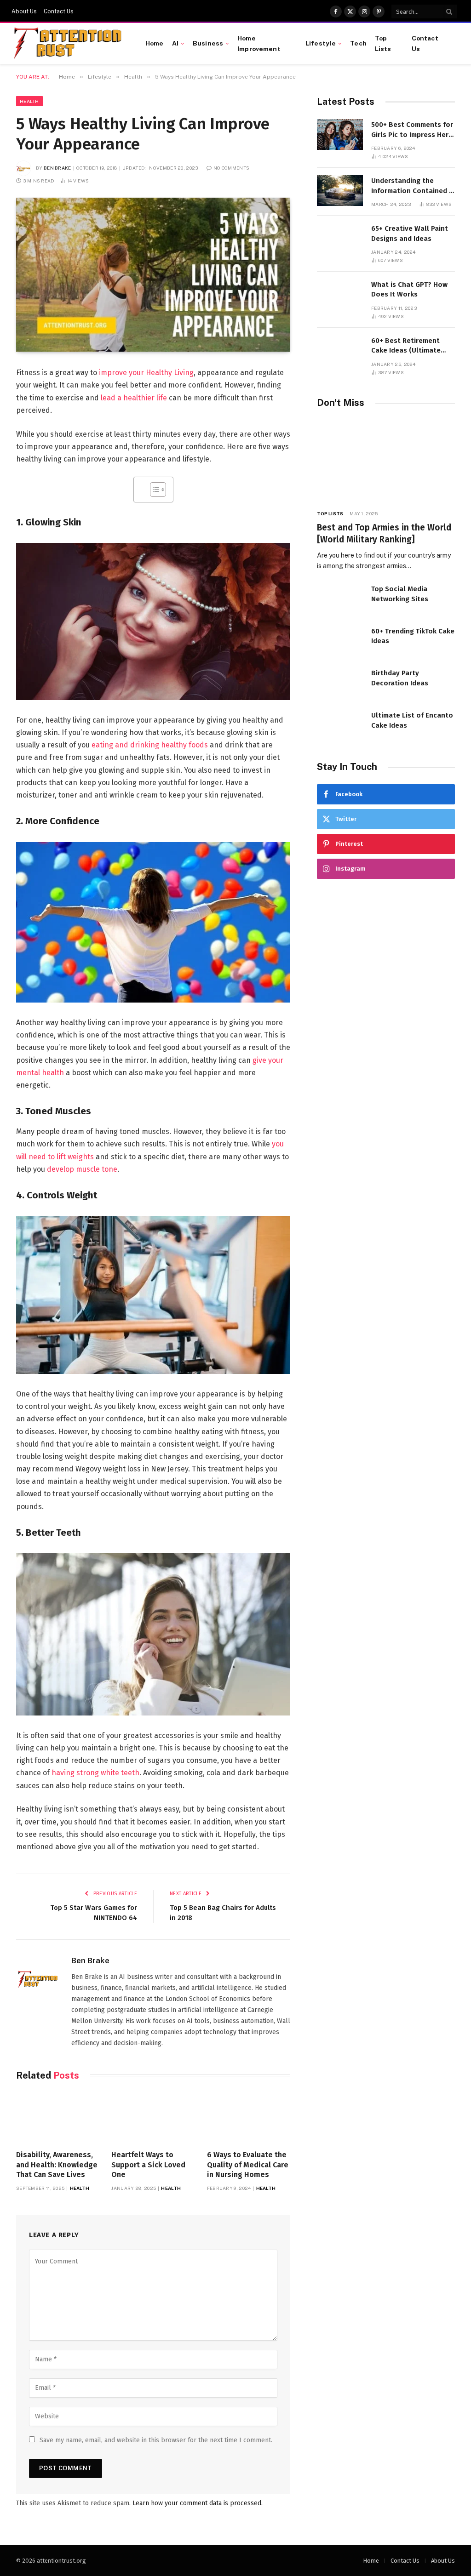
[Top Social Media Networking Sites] (340, 599)
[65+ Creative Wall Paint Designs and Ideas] (340, 238)
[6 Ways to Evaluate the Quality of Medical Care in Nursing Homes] (249, 2118)
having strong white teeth (95, 1773)
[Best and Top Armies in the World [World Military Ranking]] (386, 461)
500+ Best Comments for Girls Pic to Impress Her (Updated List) (412, 130)
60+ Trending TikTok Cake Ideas (413, 636)
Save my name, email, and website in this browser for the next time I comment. (156, 2440)
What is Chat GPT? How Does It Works (409, 289)
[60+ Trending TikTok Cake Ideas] (340, 641)
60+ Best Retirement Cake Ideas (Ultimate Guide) (406, 346)
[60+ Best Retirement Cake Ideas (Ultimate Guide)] (340, 350)
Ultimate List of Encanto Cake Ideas (412, 720)
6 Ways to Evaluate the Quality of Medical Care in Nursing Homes (248, 2165)
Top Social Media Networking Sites (400, 594)
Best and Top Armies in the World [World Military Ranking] (384, 533)
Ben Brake (57, 168)
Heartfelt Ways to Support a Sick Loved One (148, 2165)
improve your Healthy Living (146, 373)
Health (29, 101)
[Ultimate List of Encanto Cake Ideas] (340, 725)
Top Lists (383, 43)
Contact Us (59, 11)
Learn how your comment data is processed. (198, 2503)
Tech (358, 43)
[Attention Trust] (69, 44)
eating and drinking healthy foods (150, 745)
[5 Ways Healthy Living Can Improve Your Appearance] (153, 275)
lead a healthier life (134, 398)
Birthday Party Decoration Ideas (400, 678)
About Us (24, 11)
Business (208, 43)
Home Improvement (259, 43)
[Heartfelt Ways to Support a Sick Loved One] (153, 2118)
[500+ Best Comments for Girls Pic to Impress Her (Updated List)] (340, 134)
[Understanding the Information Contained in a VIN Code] (340, 191)
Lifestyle (321, 43)
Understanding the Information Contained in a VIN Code (413, 186)
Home (155, 43)
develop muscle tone (82, 1169)
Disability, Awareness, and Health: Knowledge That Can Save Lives (57, 2165)
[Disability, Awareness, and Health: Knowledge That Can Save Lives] (58, 2118)
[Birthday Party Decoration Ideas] (340, 683)
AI (175, 43)
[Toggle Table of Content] (153, 490)
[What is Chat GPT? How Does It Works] (340, 294)
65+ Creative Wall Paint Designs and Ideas (410, 233)
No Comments (231, 168)
